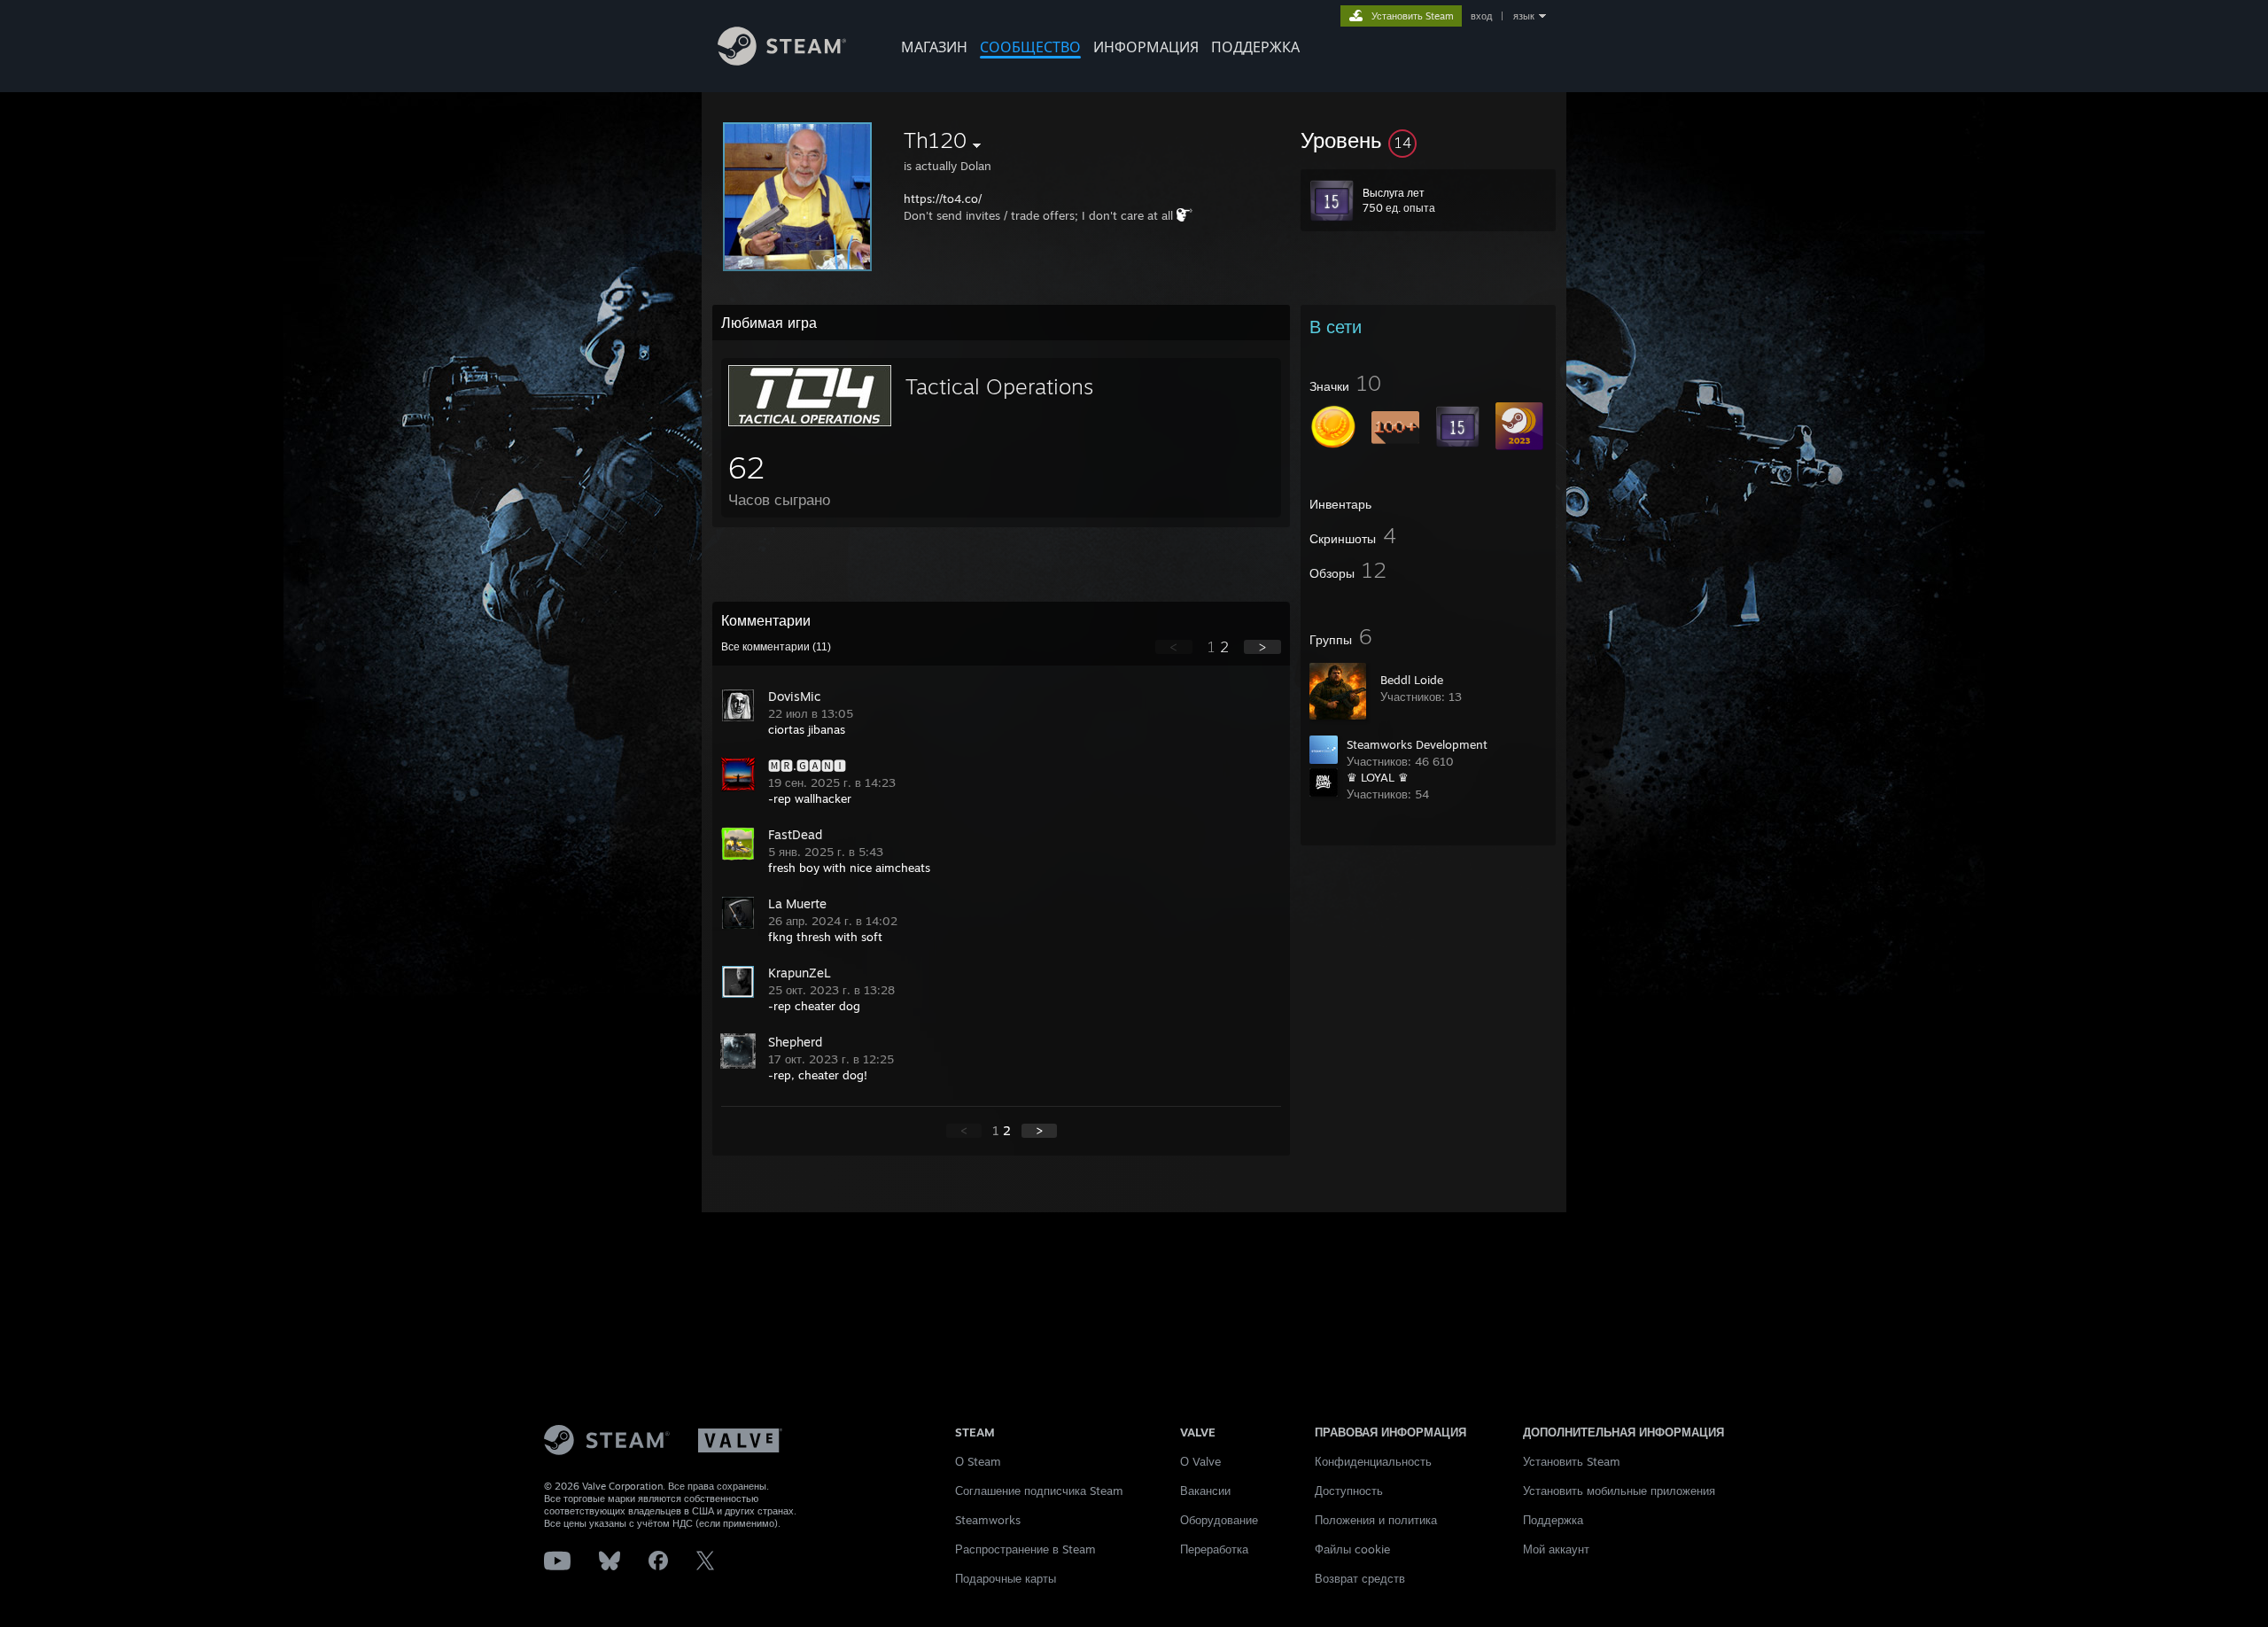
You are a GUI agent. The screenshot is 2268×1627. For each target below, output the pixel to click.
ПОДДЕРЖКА (1255, 47)
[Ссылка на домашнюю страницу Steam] (782, 61)
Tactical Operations (999, 386)
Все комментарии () (776, 647)
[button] (1428, 140)
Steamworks (988, 1520)
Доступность (1349, 1491)
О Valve (1200, 1461)
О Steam (978, 1461)
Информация (1146, 47)
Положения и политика (1376, 1520)
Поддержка (1553, 1520)
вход (1481, 16)
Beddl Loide (1412, 680)
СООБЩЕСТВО (1030, 47)
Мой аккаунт (1556, 1549)
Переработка (1214, 1549)
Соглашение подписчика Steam (1039, 1491)
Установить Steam (1572, 1461)
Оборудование (1219, 1520)
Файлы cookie (1352, 1549)
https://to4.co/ (943, 199)
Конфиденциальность (1373, 1461)
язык (1524, 16)
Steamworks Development (1417, 744)
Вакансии (1205, 1491)
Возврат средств (1360, 1578)
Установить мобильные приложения (1619, 1491)
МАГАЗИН (934, 47)
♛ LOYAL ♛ (1378, 777)
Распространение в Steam (1025, 1549)
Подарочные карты (1006, 1578)
